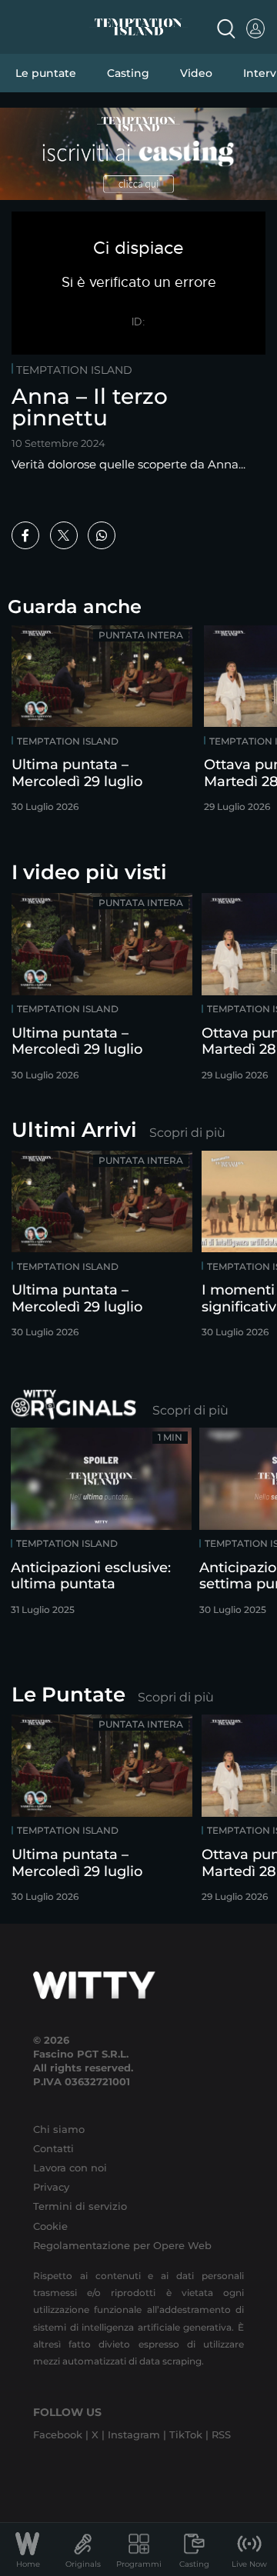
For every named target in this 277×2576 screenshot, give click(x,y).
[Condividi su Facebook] (25, 535)
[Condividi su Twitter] (64, 535)
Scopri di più (187, 1133)
